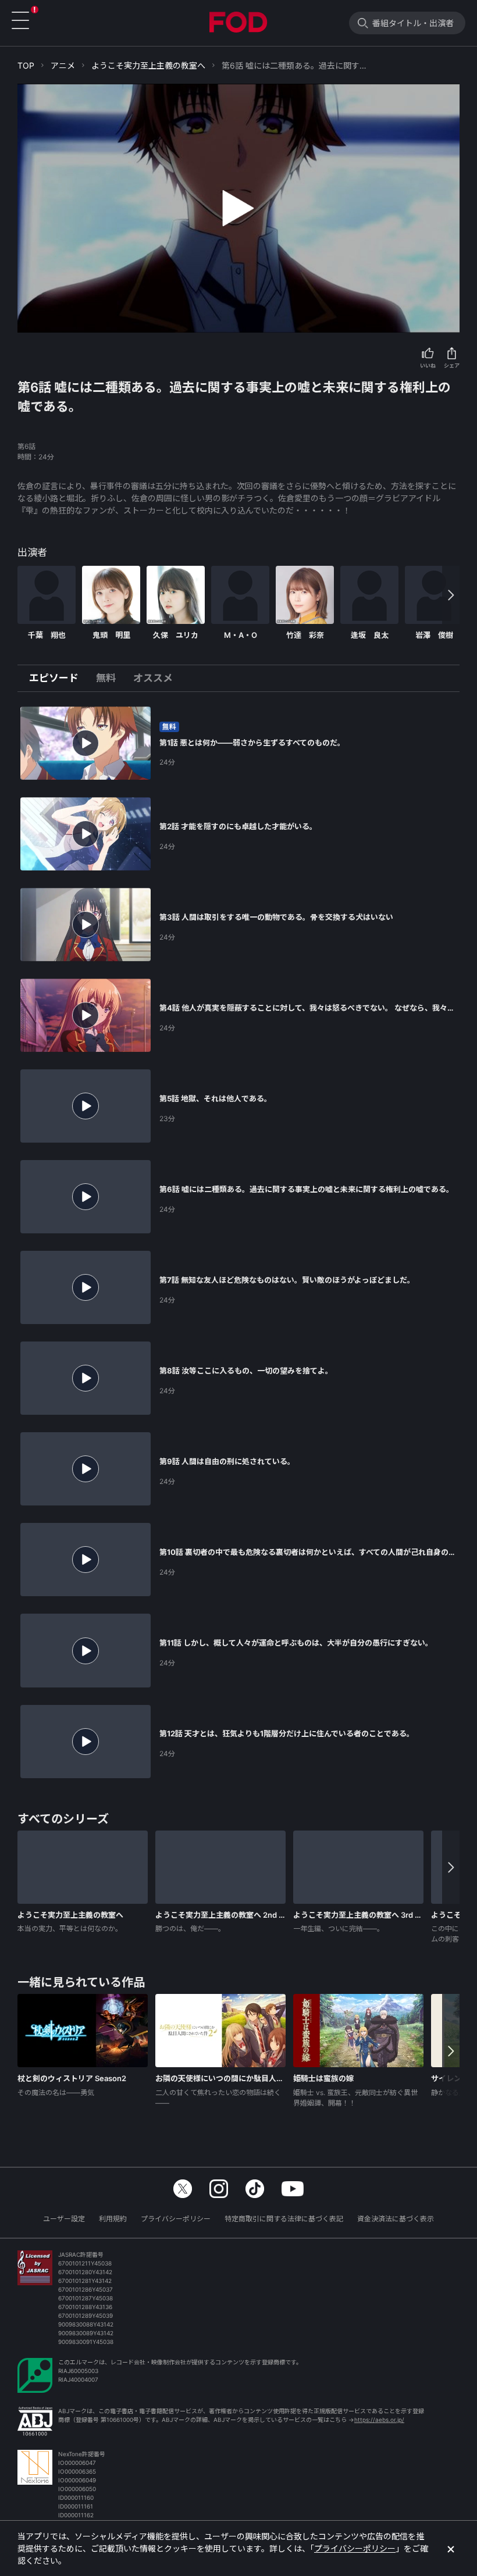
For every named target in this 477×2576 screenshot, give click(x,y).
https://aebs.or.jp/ (379, 2420)
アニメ (63, 65)
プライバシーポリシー (176, 2219)
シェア (452, 365)
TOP (26, 65)
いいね (428, 365)
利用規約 (113, 2219)
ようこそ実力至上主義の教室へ (148, 65)
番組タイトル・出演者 (413, 23)
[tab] (58, 679)
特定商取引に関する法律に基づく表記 (284, 2219)
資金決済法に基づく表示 (396, 2219)
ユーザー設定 (64, 2219)
